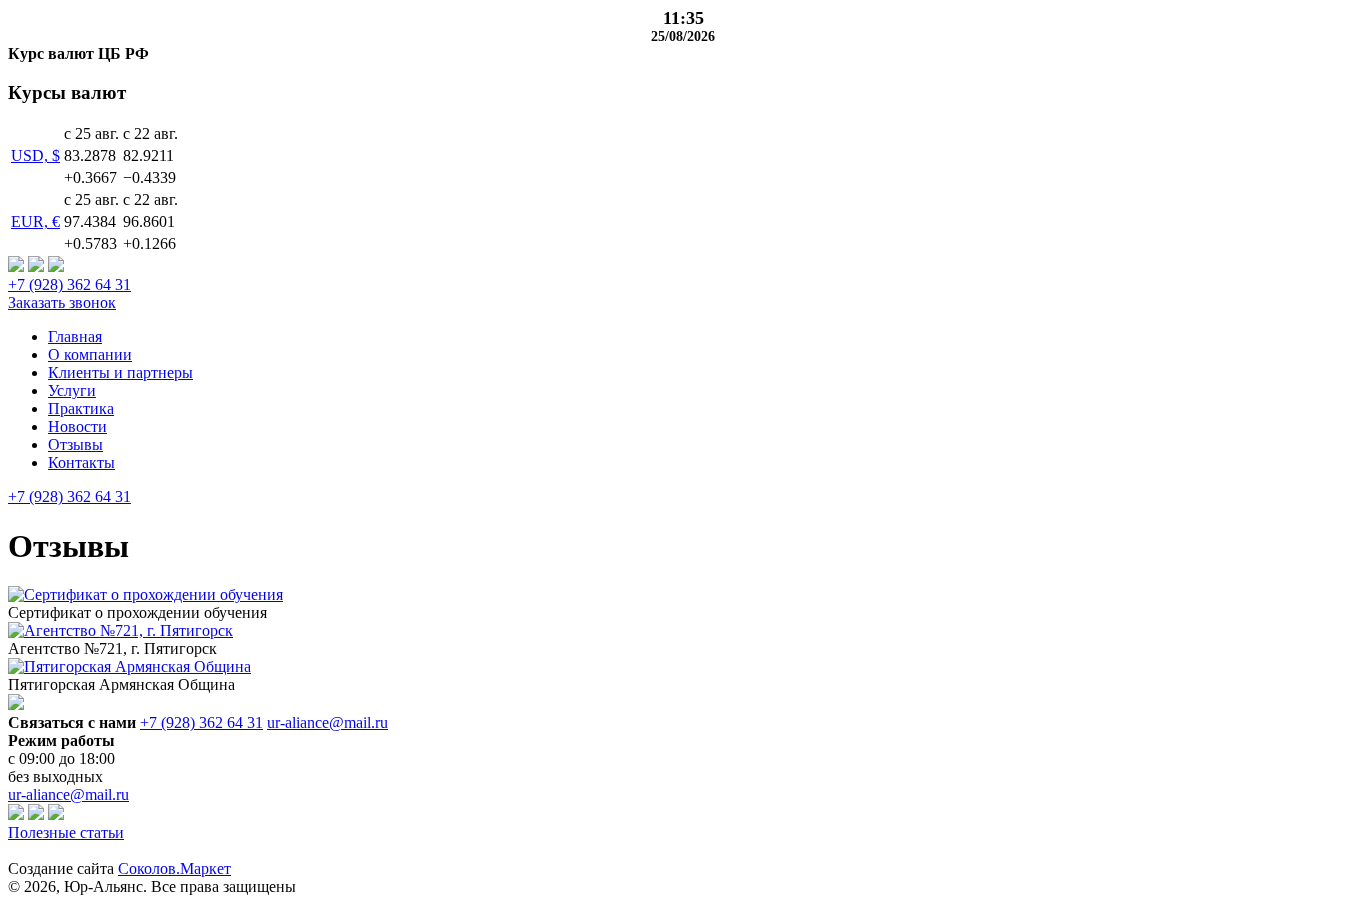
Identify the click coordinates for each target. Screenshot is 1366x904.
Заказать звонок (62, 302)
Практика (81, 408)
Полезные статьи (66, 832)
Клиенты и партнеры (120, 372)
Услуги (72, 390)
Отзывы (75, 444)
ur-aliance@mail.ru (327, 722)
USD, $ (35, 155)
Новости (77, 426)
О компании (90, 354)
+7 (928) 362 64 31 (69, 284)
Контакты (81, 462)
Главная (75, 336)
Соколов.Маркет (174, 868)
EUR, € (35, 221)
